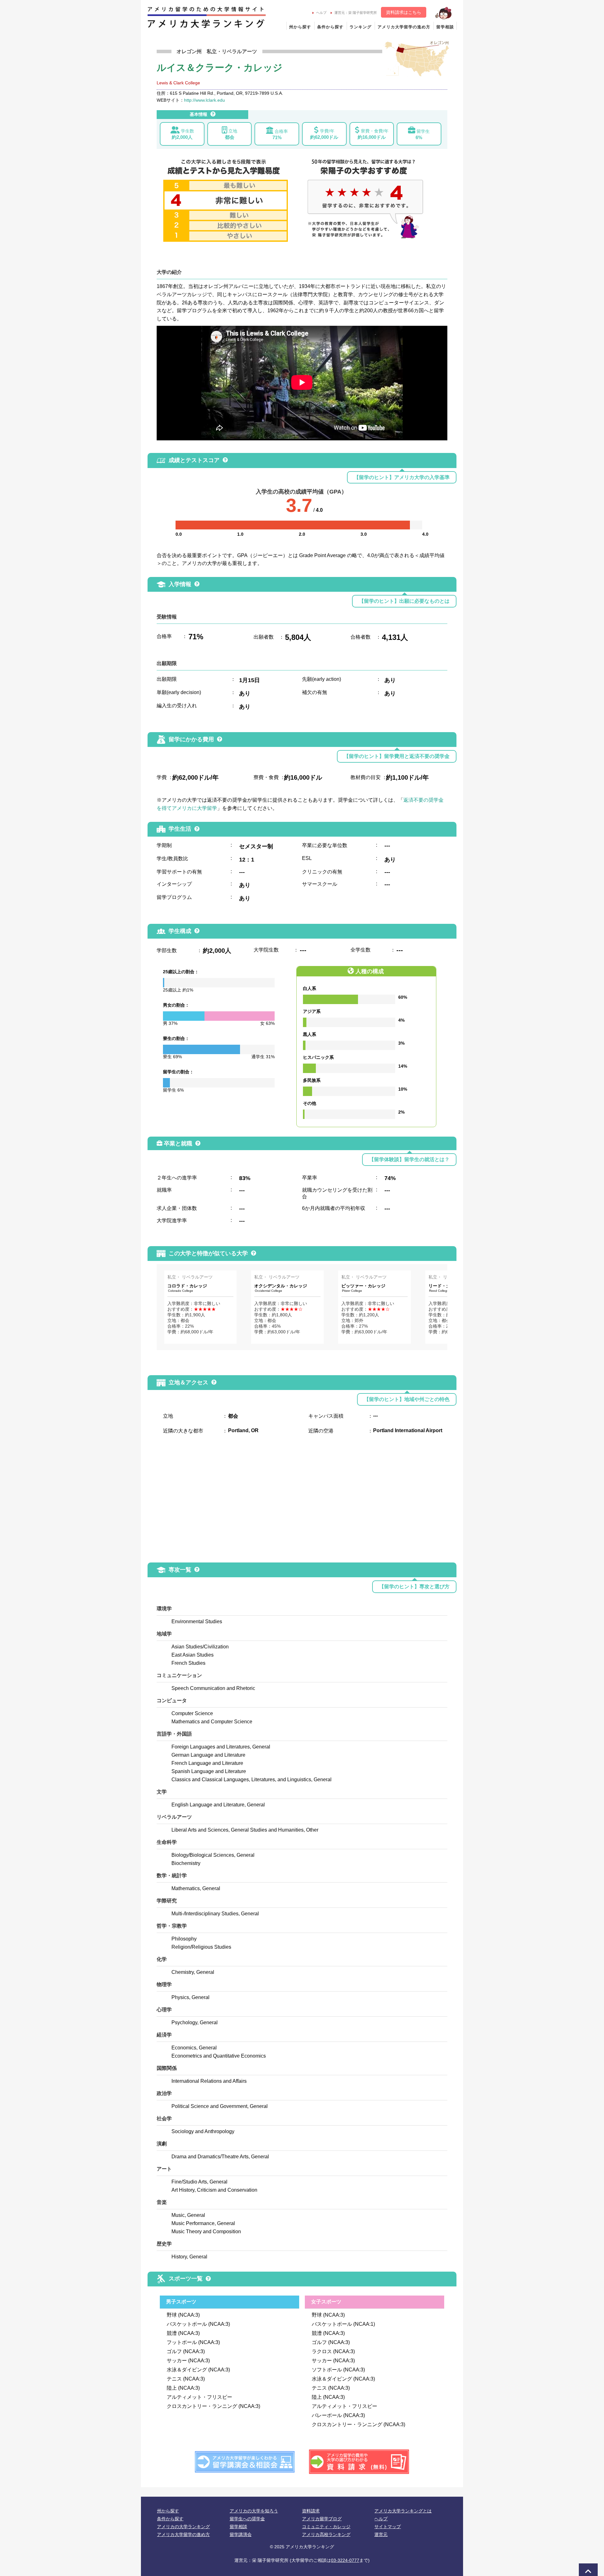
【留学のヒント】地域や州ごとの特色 (407, 1399)
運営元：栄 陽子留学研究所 (356, 13)
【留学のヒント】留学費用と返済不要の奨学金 (397, 756)
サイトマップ (388, 2527)
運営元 (381, 2534)
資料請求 (311, 2511)
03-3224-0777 (345, 2560)
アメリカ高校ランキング (326, 2534)
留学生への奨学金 (247, 2519)
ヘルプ (321, 13)
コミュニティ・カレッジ (326, 2527)
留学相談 (445, 27)
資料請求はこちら (404, 12)
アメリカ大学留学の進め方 (404, 27)
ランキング (361, 27)
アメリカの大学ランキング (183, 2527)
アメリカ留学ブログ (322, 2519)
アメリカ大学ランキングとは (403, 2511)
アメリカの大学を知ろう (254, 2511)
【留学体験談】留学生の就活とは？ (409, 1159)
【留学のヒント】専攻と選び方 (414, 1587)
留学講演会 (241, 2534)
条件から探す (330, 27)
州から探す (300, 27)
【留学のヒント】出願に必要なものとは (404, 601)
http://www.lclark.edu (204, 100)
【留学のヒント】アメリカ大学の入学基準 (402, 477)
